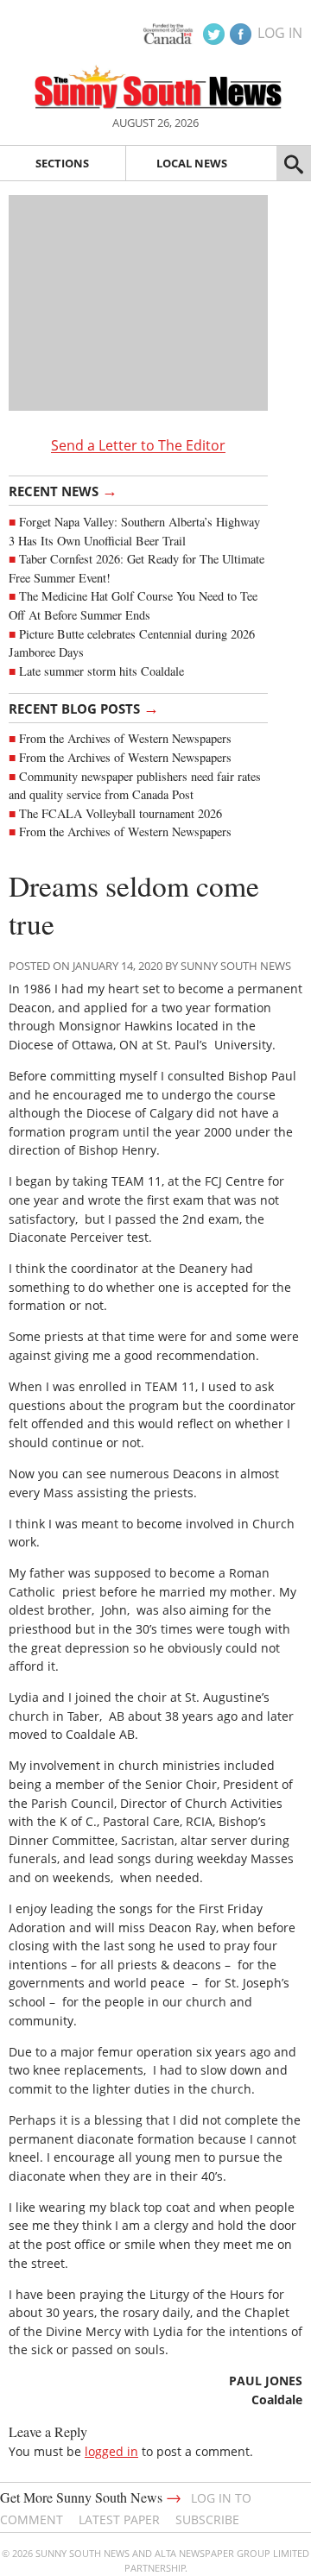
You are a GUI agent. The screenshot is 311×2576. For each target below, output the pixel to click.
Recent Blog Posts (84, 708)
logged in (111, 2451)
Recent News (63, 490)
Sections (62, 163)
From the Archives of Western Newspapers (125, 738)
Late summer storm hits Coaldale (102, 671)
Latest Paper (119, 2519)
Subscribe (207, 2519)
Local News (192, 163)
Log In (280, 33)
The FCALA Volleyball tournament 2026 (121, 813)
